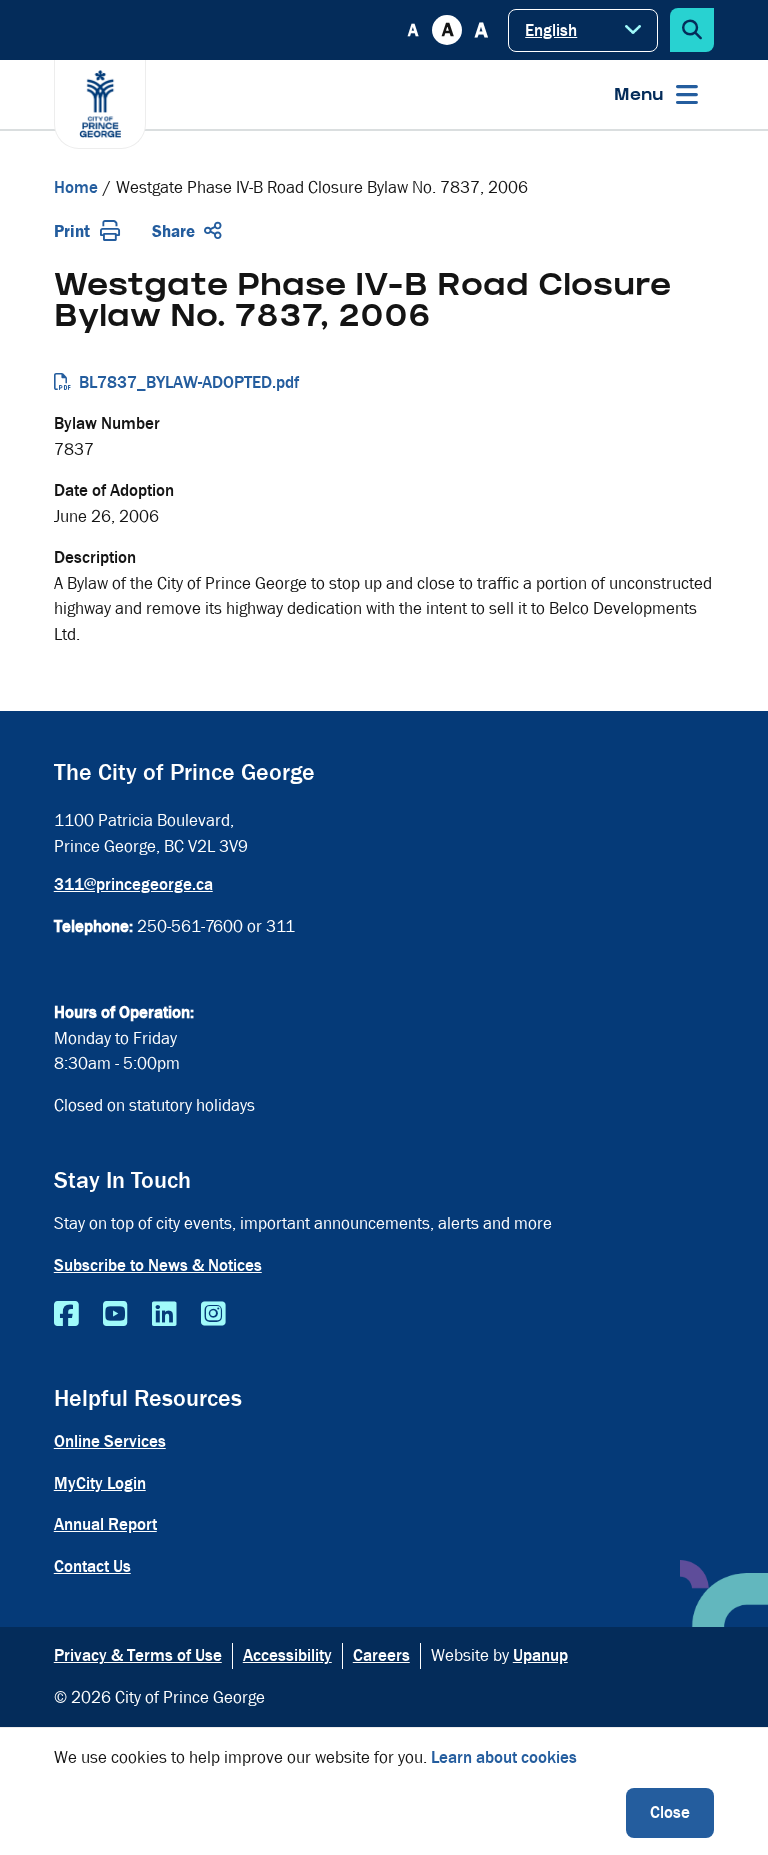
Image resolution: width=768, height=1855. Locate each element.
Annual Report (105, 1524)
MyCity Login (100, 1483)
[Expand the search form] (692, 30)
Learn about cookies (504, 1757)
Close (670, 1812)
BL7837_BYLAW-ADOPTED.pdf (189, 382)
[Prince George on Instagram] (213, 1315)
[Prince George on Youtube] (115, 1315)
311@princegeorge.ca (133, 884)
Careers (381, 1655)
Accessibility (287, 1655)
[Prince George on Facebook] (66, 1315)
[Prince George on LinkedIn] (164, 1315)
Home (76, 187)
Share (173, 231)
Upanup (540, 1655)
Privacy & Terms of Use (138, 1655)
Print (72, 231)
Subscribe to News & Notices (158, 1265)
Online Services (110, 1441)
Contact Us (92, 1566)
